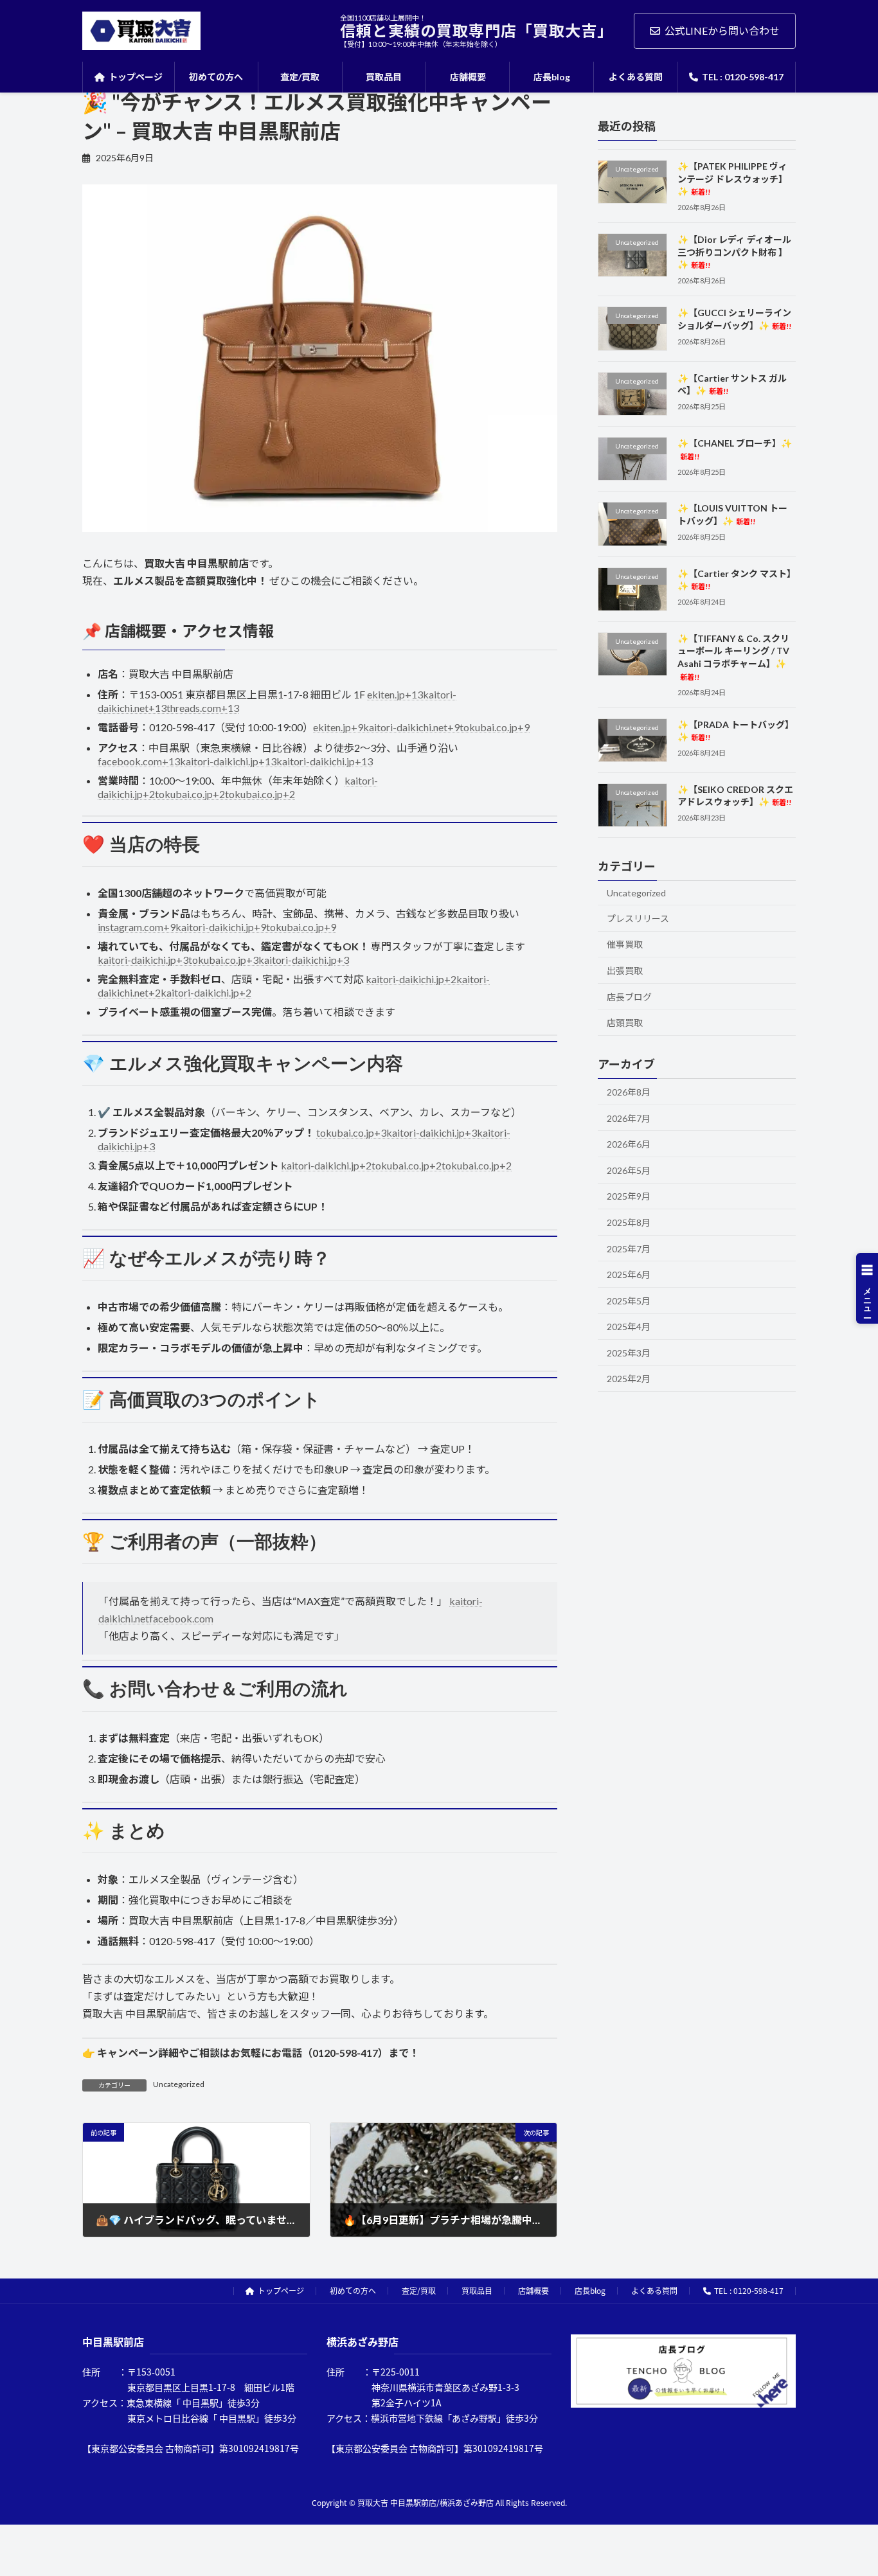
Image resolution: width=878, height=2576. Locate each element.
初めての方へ (353, 2290)
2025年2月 (629, 1379)
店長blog (590, 2290)
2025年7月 (629, 1248)
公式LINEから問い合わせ (722, 31)
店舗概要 (533, 2290)
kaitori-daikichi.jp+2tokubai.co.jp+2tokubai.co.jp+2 (396, 1165)
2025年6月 (629, 1275)
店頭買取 (625, 1023)
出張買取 (625, 971)
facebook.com (181, 1618)
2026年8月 (629, 1092)
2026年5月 (629, 1170)
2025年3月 (629, 1352)
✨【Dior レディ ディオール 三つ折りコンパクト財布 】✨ (734, 252)
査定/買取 (419, 2290)
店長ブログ (629, 996)
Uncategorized (179, 2084)
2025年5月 (629, 1300)
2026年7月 (629, 1118)
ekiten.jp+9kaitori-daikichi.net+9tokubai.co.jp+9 (421, 727)
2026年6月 (629, 1144)
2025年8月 (629, 1222)
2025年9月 (629, 1196)
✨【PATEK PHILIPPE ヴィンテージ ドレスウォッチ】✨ (732, 179)
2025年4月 (629, 1327)
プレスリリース (638, 918)
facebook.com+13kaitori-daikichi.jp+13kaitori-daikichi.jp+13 (235, 761)
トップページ (281, 2290)
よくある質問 (654, 2290)
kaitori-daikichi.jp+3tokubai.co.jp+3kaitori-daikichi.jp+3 (223, 960)
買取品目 (477, 2290)
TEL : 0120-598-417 (749, 2290)
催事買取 (625, 944)
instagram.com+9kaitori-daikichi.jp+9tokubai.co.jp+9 (217, 927)
